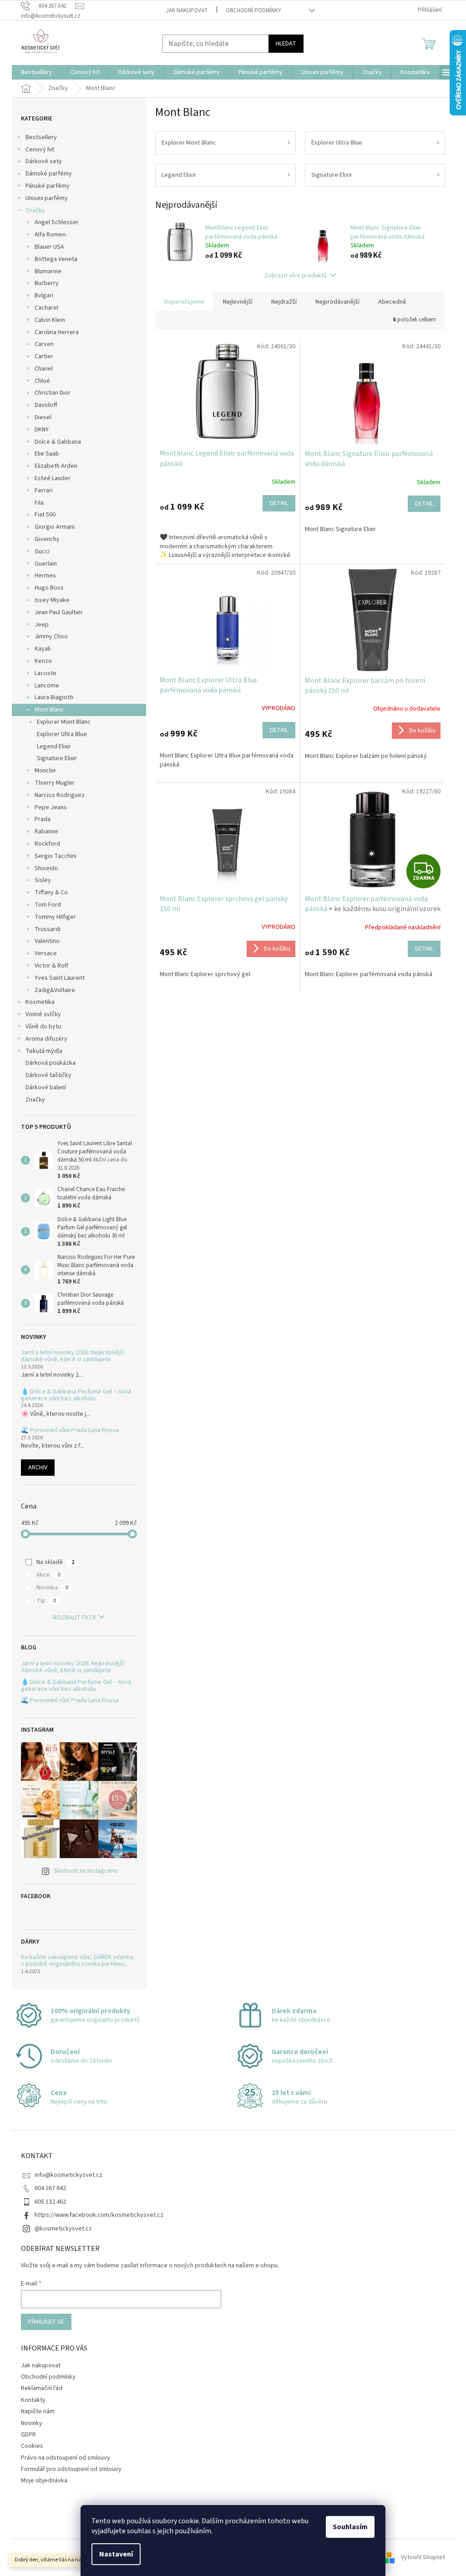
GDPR (28, 2435)
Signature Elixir (57, 758)
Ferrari (44, 491)
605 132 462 (50, 2202)
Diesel (43, 417)
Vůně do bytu (43, 1027)
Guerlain (46, 564)
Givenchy (47, 539)
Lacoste (46, 673)
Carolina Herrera (57, 332)
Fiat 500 (45, 515)
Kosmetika (40, 1002)
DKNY (42, 430)
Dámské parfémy (49, 174)
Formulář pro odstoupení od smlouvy (71, 2469)
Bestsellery (41, 137)
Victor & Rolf (51, 966)
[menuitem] (37, 72)
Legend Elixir (54, 747)
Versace (46, 953)
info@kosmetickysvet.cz (68, 2175)
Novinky (32, 2423)
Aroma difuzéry (46, 1039)
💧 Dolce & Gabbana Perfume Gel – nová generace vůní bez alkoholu (76, 1396)
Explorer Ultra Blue (62, 734)
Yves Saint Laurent (60, 978)
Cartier (44, 356)
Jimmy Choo (51, 636)
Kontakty (33, 2400)
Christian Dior (53, 393)
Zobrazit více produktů (296, 276)
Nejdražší (284, 302)
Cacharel (46, 308)
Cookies (32, 2446)
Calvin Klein (50, 320)
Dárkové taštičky (48, 1075)
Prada (43, 819)
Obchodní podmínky (253, 10)
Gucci (42, 551)
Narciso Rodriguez (60, 795)
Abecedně (392, 302)
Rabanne (46, 832)
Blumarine (48, 271)
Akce (48, 1575)
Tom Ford (48, 905)
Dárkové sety (44, 161)
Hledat (286, 44)
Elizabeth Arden (56, 466)
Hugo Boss (49, 588)
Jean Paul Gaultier (59, 612)
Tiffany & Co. (52, 892)
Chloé (42, 381)
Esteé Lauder (53, 478)
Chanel (44, 369)
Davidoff (46, 405)
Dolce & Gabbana (58, 442)
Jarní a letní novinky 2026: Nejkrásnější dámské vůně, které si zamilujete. (73, 1356)
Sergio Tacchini (56, 856)
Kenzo (43, 661)
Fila (39, 503)
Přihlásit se (46, 2322)
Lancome (47, 686)
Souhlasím (350, 2527)
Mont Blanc (49, 710)
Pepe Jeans (51, 807)
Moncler (46, 771)
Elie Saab (47, 454)
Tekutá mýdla (44, 1051)
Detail (279, 503)
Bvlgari (44, 296)
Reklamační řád (42, 2388)
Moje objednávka (44, 2481)
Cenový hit (40, 150)
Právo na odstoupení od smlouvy (66, 2458)
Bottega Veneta (56, 259)
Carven (44, 344)
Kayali (43, 649)
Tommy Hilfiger (55, 917)
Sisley (43, 880)
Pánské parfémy (48, 186)
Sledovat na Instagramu (86, 1871)
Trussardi (48, 929)
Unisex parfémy (47, 198)
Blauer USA (49, 247)
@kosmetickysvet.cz (63, 2229)
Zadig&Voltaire (55, 990)
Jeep (42, 625)
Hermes (45, 576)
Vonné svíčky (43, 1014)
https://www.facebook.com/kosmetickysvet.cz (99, 2215)
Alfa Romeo (50, 235)
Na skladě (56, 1562)
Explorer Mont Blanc (64, 722)
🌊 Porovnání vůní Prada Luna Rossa (70, 1431)
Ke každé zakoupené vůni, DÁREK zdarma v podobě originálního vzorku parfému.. (77, 1961)
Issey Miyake (52, 600)
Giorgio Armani (55, 527)
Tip (46, 1601)
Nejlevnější (238, 302)
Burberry (47, 283)
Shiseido (46, 868)
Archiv (38, 1468)
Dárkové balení (46, 1088)
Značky (35, 210)
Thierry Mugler (55, 783)
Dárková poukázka (51, 1063)
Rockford (47, 844)
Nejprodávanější (337, 302)
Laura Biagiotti (54, 697)
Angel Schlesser (57, 222)
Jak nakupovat (187, 10)
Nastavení (116, 2554)
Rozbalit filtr (75, 1618)
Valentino (47, 941)
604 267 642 (50, 2188)
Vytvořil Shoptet (423, 2557)
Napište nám (38, 2411)
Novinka (52, 1588)
